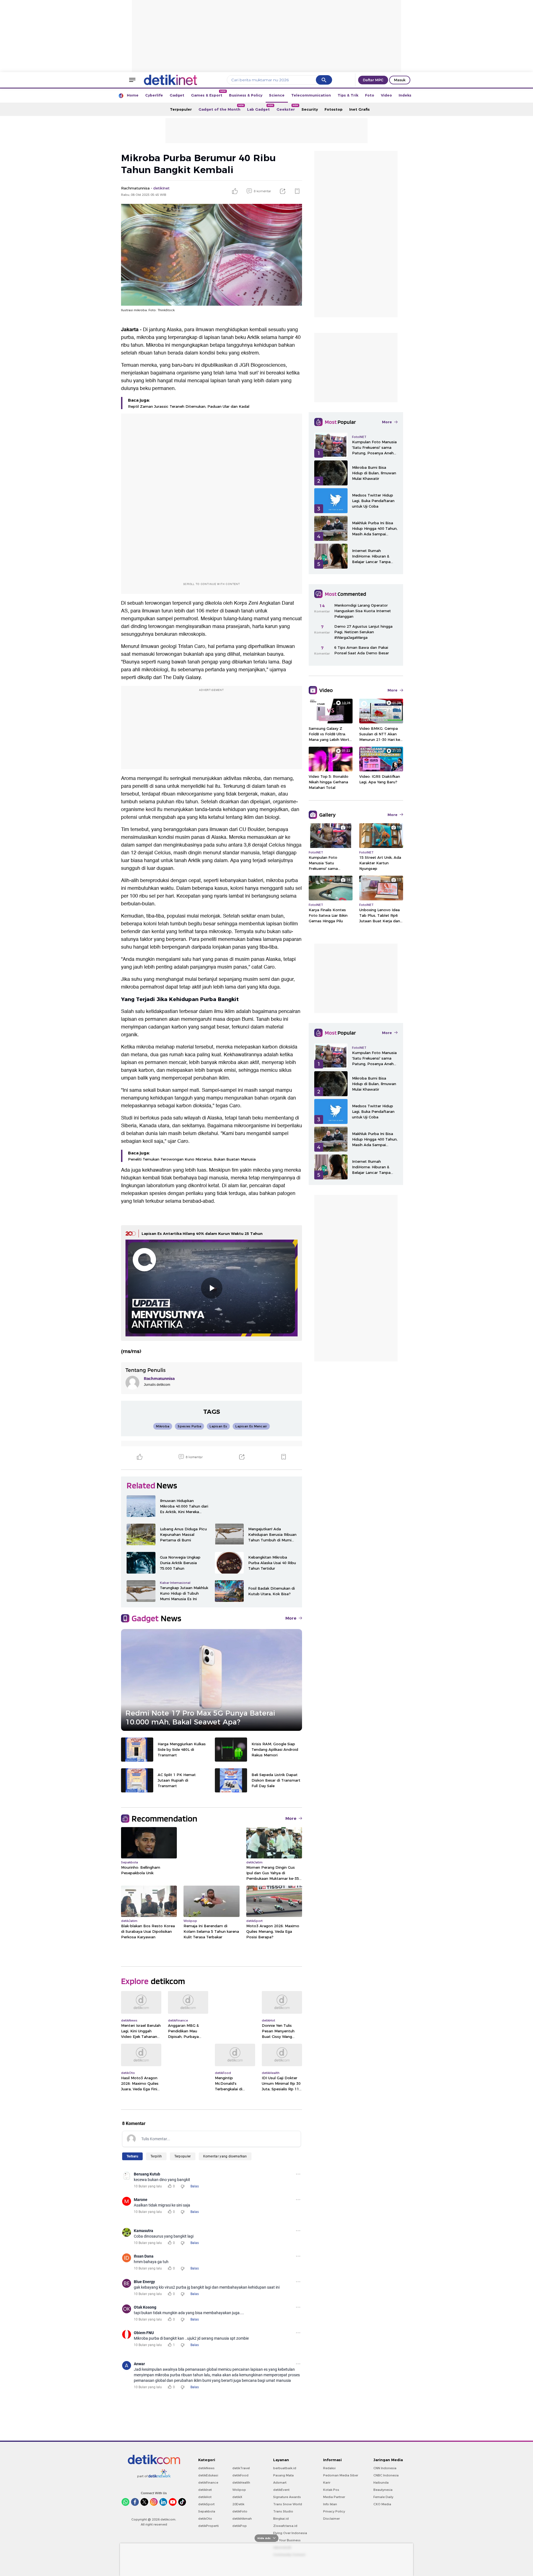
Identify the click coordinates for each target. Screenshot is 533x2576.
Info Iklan (330, 2504)
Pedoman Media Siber (341, 2475)
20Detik (238, 2504)
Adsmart (280, 2483)
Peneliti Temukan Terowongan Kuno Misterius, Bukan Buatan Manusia (192, 1159)
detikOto (205, 2519)
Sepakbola (207, 2511)
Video (386, 95)
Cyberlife (154, 95)
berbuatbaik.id (285, 2468)
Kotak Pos (331, 2490)
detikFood (240, 2475)
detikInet (205, 2490)
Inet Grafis (359, 109)
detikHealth (241, 2483)
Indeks (405, 95)
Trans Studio (283, 2511)
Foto (370, 95)
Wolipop (239, 2490)
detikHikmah (242, 2519)
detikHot (205, 2497)
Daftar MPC (373, 80)
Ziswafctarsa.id (285, 2526)
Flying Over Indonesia (290, 2533)
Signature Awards (287, 2497)
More (291, 1618)
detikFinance (208, 2483)
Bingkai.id (281, 2519)
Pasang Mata (283, 2475)
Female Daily (383, 2497)
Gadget (177, 95)
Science (277, 95)
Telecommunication (311, 95)
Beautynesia (383, 2490)
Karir (327, 2483)
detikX (237, 2497)
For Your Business (287, 2540)
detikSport (206, 2504)
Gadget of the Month (221, 108)
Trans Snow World (288, 2504)
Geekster (287, 108)
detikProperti (208, 2526)
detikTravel (241, 2468)
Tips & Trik (348, 95)
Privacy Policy (334, 2511)
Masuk (400, 80)
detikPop (240, 2526)
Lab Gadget (260, 108)
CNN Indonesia (385, 2468)
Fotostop (334, 109)
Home (133, 95)
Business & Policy (246, 95)
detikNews (206, 2468)
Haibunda (381, 2483)
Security (310, 109)
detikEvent (281, 2490)
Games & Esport (208, 94)
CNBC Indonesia (386, 2475)
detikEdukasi (208, 2475)
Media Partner (334, 2497)
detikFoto (240, 2511)
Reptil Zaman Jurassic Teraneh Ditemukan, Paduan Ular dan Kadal (189, 406)
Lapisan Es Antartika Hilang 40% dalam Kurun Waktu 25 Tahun (202, 1233)
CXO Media (382, 2504)
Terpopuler (181, 109)
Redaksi (329, 2468)
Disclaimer (331, 2519)
